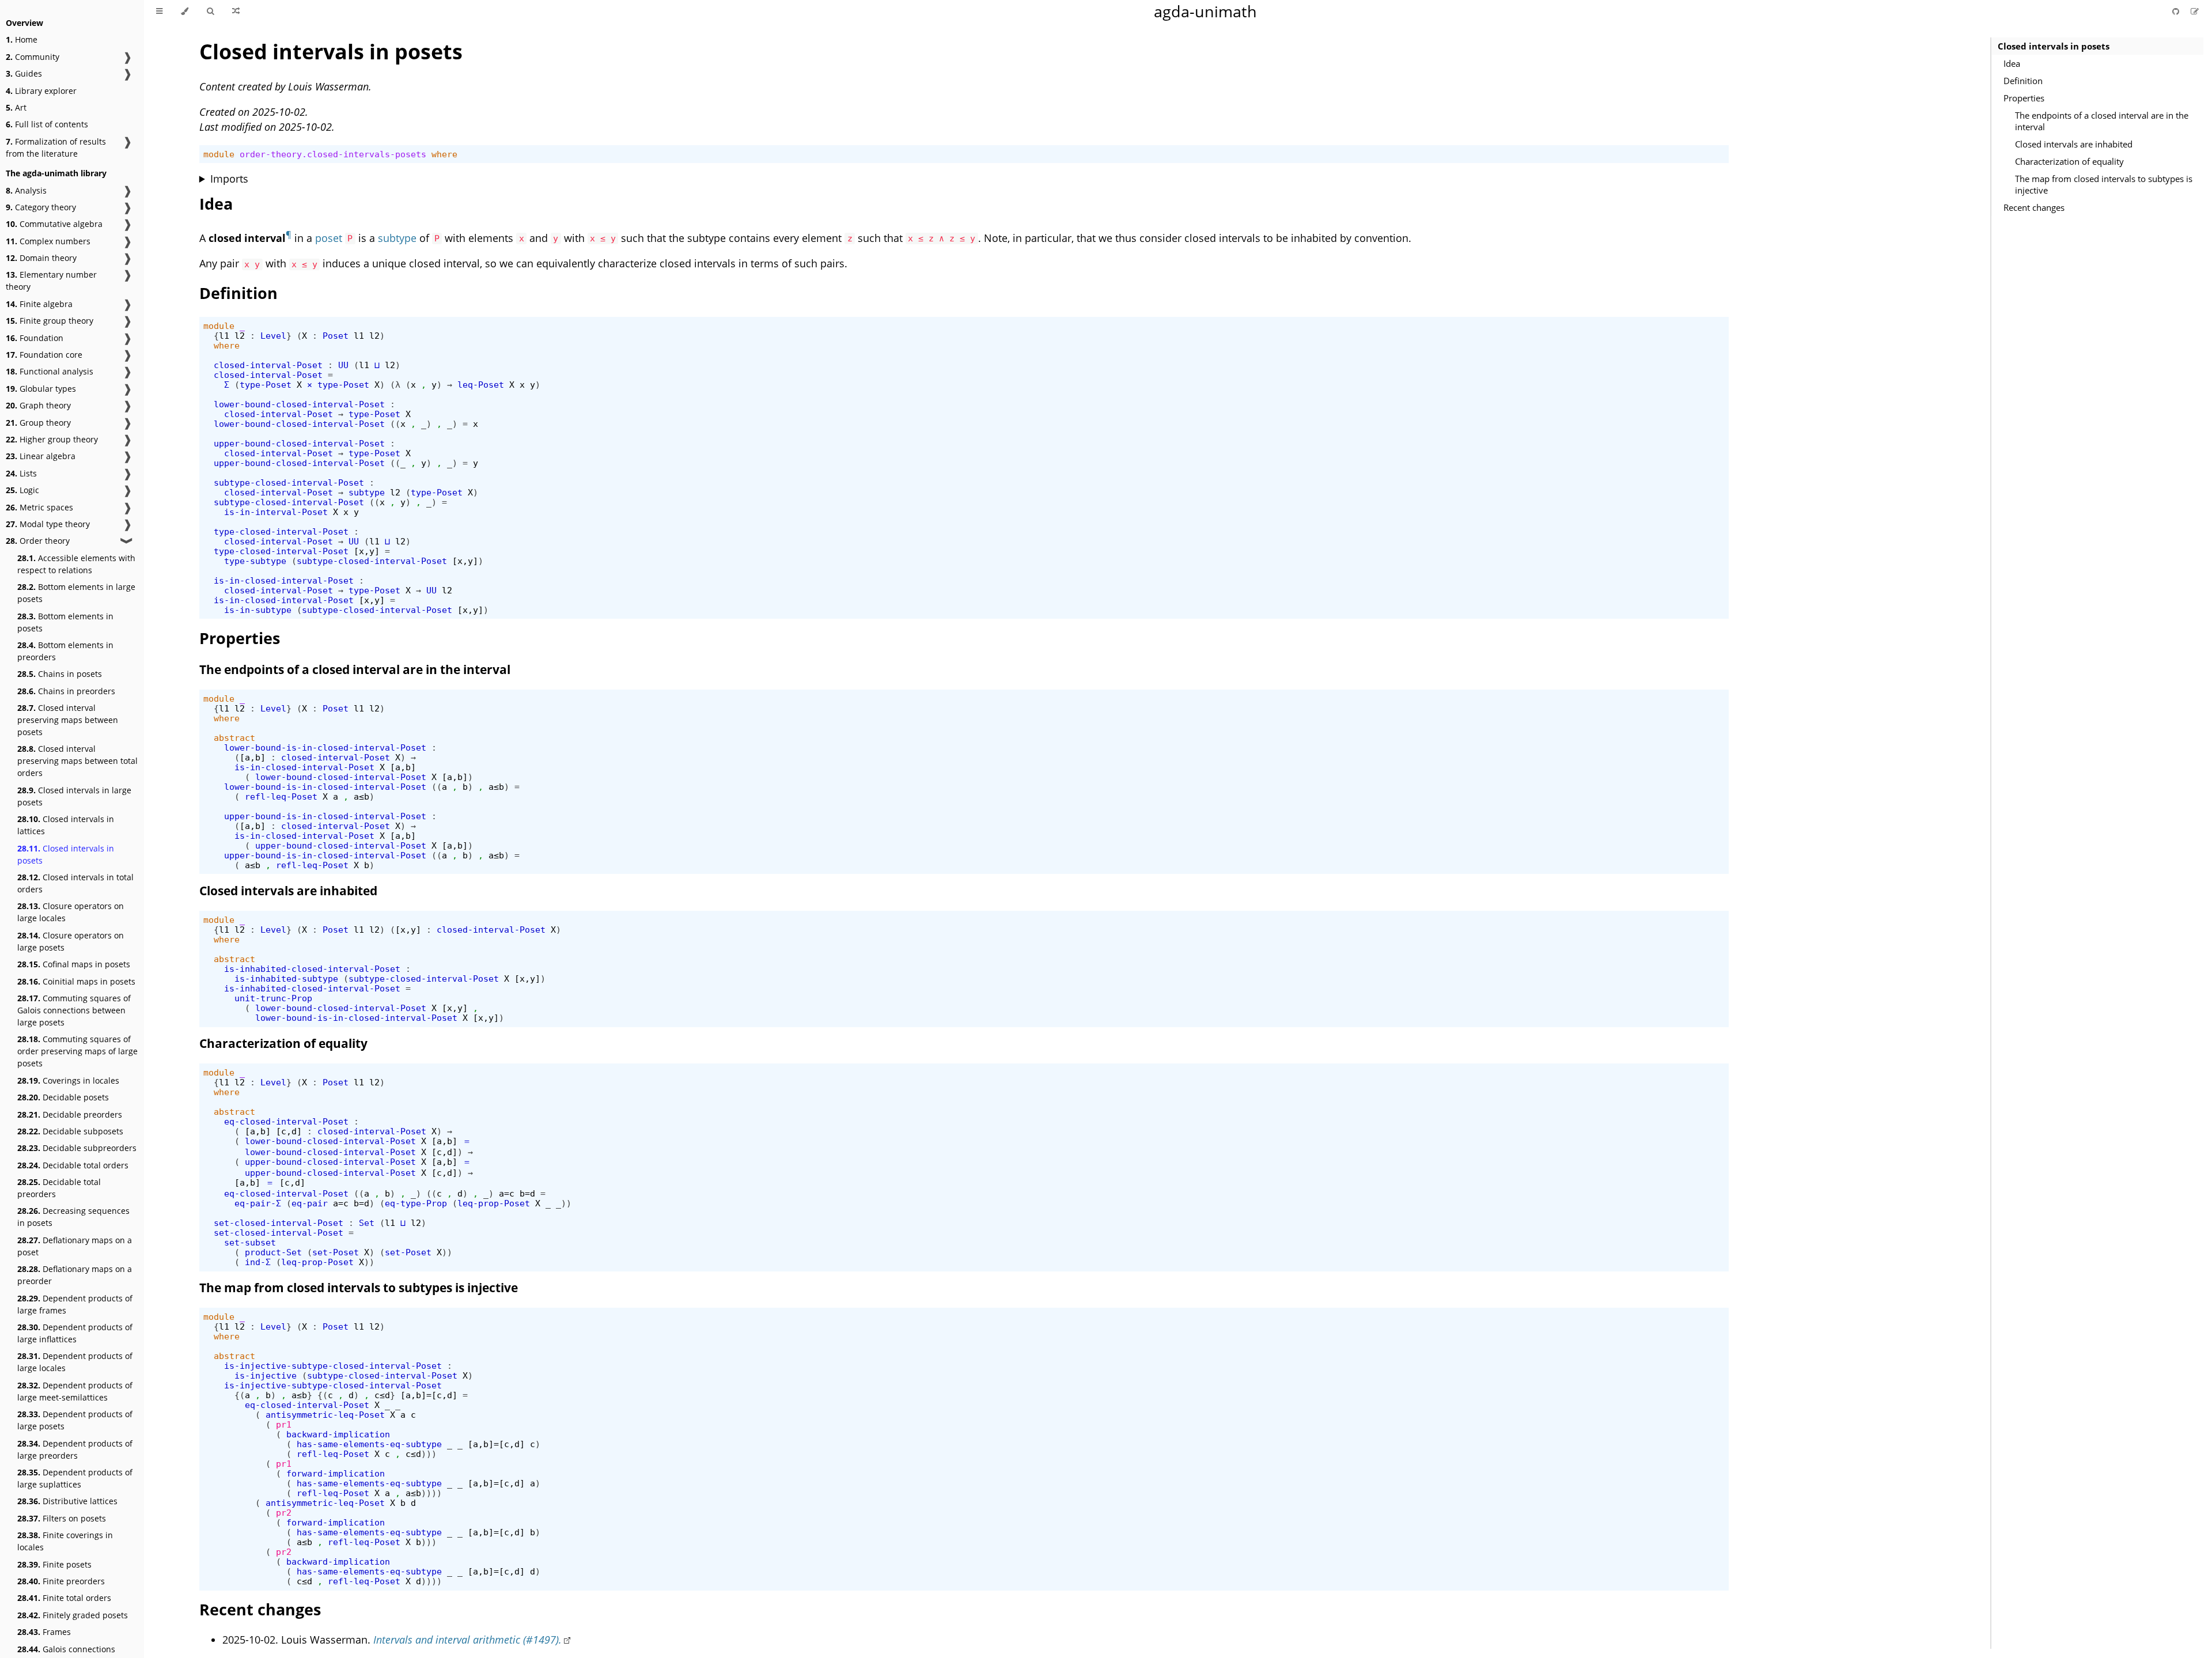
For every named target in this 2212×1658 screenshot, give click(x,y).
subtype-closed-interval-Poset (289, 482)
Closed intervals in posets (66, 854)
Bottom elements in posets (65, 622)
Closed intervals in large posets (74, 796)
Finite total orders (64, 1598)
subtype (397, 238)
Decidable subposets (70, 1131)
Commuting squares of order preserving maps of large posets (77, 1051)
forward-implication (336, 1473)
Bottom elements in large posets (76, 593)
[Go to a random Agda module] (236, 12)
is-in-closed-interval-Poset (284, 580)
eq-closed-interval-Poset (286, 1121)
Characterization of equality (2069, 161)
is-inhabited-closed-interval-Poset (312, 969)
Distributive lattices (67, 1501)
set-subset (250, 1242)
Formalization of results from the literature (56, 147)
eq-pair (310, 1203)
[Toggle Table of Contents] (159, 12)
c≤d (382, 1395)
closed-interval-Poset (268, 365)
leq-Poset (481, 385)
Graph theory (38, 405)
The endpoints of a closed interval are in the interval (2102, 121)
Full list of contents (47, 124)
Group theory (38, 423)
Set (367, 1223)
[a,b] (253, 757)
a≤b (496, 787)
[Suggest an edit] (2195, 11)
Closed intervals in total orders (75, 883)
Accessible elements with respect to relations (76, 564)
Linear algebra (41, 456)
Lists (21, 473)
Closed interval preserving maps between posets (68, 720)
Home (22, 39)
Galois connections (66, 1649)
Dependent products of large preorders (75, 1449)
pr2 (284, 1513)
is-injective (266, 1375)
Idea (2012, 63)
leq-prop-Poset (494, 1203)
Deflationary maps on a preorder (75, 1275)
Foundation (35, 338)
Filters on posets (62, 1518)
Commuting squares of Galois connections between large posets (74, 1010)
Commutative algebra (54, 224)
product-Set (273, 1252)
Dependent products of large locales (75, 1362)
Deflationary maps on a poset (75, 1246)
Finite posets (54, 1564)
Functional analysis (50, 371)
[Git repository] (2177, 11)
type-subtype (255, 561)
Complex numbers (48, 241)
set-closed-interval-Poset (279, 1223)
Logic (22, 490)
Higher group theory (52, 439)
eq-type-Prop (416, 1203)
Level (273, 336)
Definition (2023, 81)
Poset (336, 336)
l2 (240, 336)
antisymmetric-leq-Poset (325, 1415)
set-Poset (336, 1252)
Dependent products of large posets (75, 1420)
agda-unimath (1205, 11)
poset (329, 238)
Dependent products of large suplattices (75, 1478)
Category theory (41, 207)
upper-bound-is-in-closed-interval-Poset (325, 816)
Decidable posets (63, 1097)
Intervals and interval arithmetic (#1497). (467, 1640)
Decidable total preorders (59, 1188)
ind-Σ (258, 1262)
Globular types (41, 389)
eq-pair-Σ (258, 1203)
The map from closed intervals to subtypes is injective (2104, 184)
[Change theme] (185, 12)
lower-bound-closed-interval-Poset (299, 404)
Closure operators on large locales (71, 912)
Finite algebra (39, 304)
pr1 (284, 1424)
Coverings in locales (68, 1080)
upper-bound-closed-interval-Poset (299, 443)
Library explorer (41, 91)
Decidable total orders (73, 1165)
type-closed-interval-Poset (281, 531)
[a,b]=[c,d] (429, 1395)
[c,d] (289, 1131)
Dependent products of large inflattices (75, 1333)
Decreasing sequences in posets (73, 1217)
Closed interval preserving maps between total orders (77, 761)
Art (16, 107)
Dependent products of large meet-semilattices (75, 1391)
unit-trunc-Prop (273, 998)
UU (343, 365)
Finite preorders (61, 1581)
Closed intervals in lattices (66, 825)
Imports (229, 179)
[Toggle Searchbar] (210, 12)
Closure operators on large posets (71, 941)
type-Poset (266, 385)
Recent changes (2034, 207)
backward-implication (338, 1434)
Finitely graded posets (73, 1615)
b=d (527, 1193)
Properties (2024, 98)
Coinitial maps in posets (76, 981)
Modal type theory (48, 524)
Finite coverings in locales (65, 1541)
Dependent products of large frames (75, 1304)
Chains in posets (60, 674)
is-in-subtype (258, 610)
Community (33, 57)
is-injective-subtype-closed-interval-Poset (333, 1366)
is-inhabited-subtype (286, 978)
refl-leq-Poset (281, 796)
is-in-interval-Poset (276, 512)
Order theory (38, 541)
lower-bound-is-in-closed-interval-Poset (325, 747)
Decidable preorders (70, 1114)
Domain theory (41, 258)
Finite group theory (50, 321)
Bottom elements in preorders (65, 651)
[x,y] (367, 551)
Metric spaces (39, 507)
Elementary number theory (51, 281)
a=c (507, 1193)
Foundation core (44, 355)
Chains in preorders (66, 691)
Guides (24, 73)
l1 (224, 336)
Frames (44, 1632)
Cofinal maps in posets (74, 964)
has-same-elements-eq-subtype (369, 1444)
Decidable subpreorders (77, 1148)
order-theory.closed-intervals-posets (333, 154)
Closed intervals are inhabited (2074, 144)
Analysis (26, 190)
